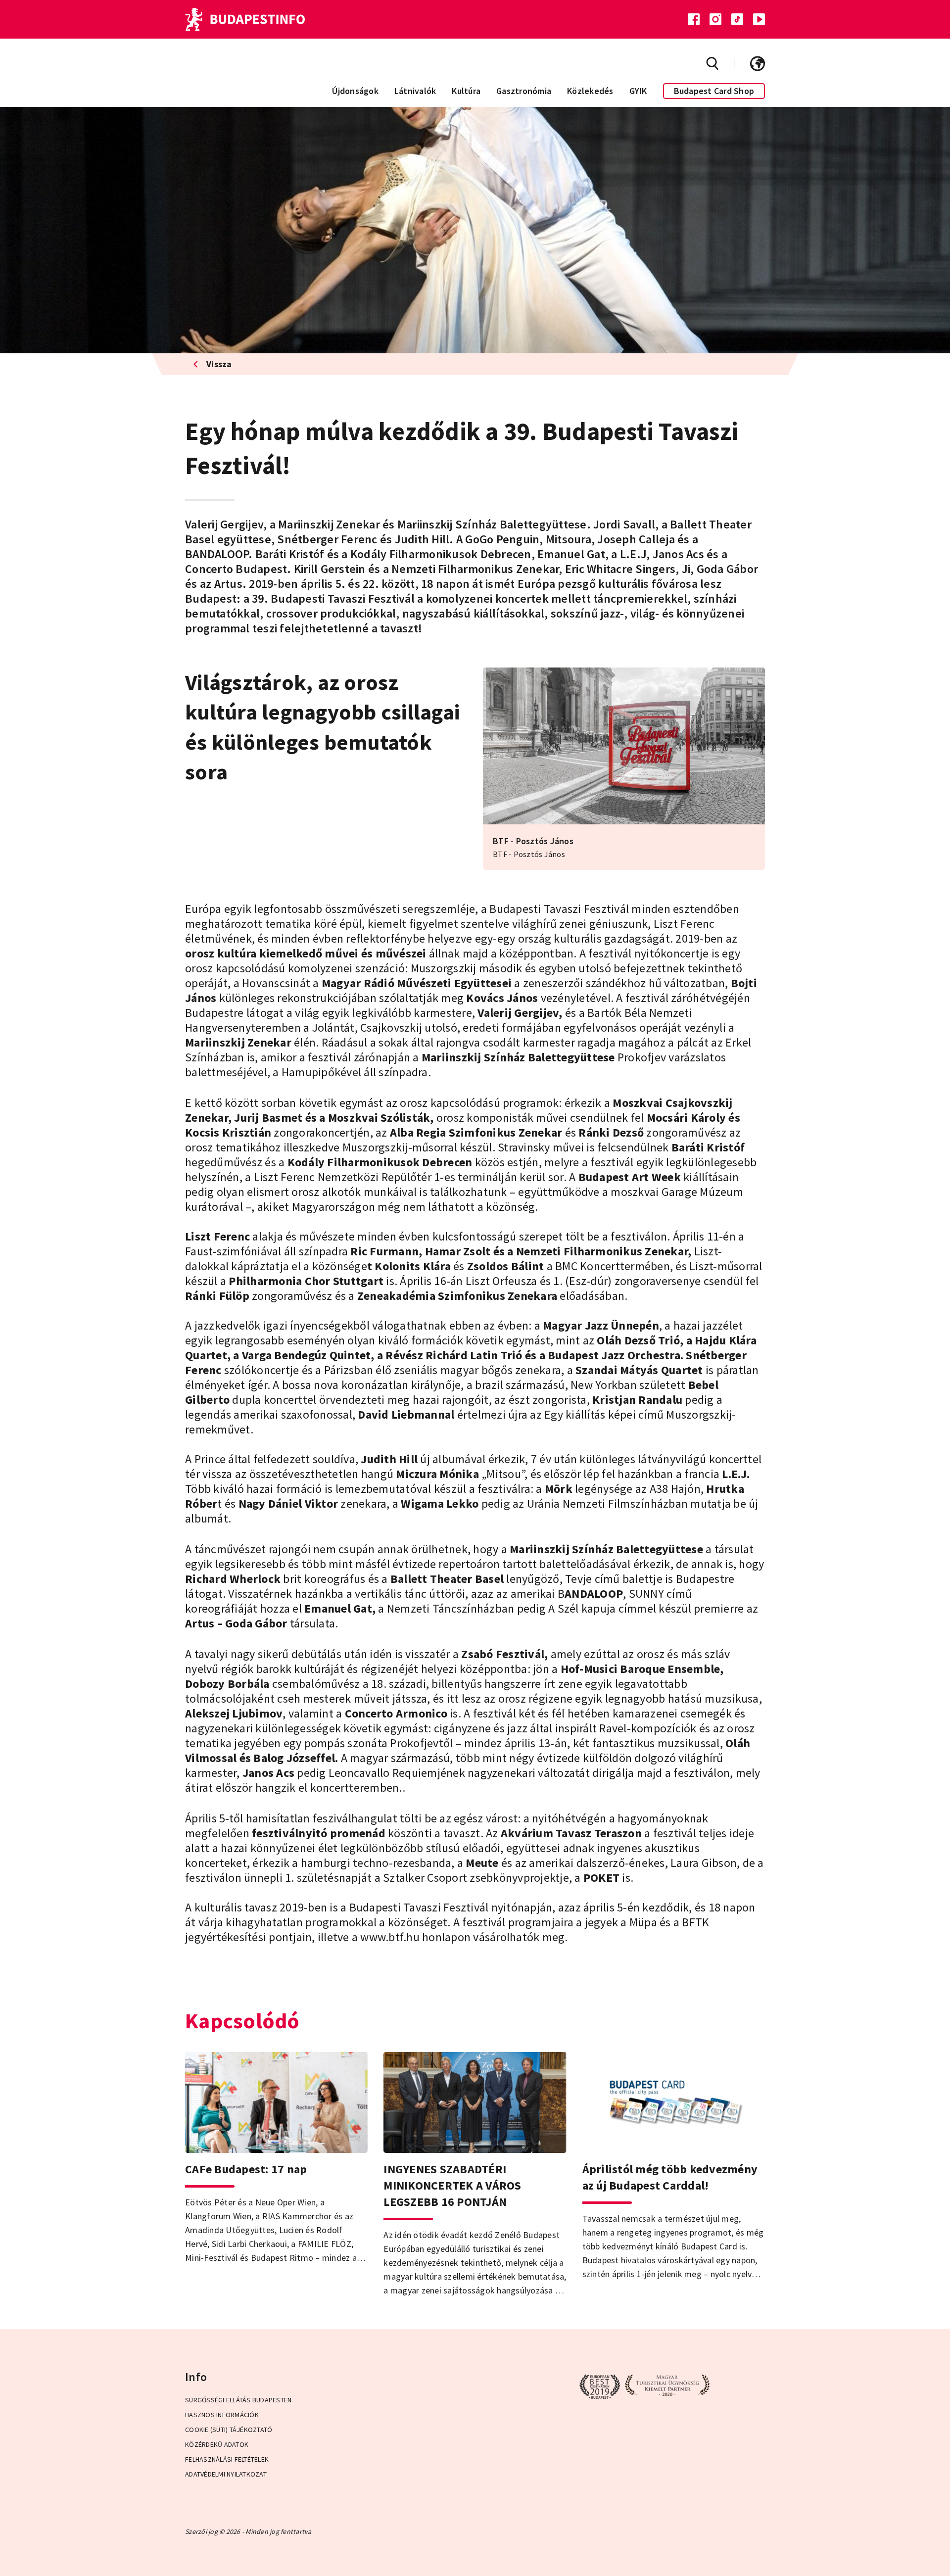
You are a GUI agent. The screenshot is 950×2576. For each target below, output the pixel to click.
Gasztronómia (524, 91)
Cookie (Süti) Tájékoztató (229, 2430)
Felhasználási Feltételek (227, 2459)
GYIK (638, 91)
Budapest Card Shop (714, 91)
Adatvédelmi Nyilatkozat (226, 2474)
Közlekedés (590, 91)
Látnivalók (415, 91)
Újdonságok (355, 91)
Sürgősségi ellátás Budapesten (238, 2400)
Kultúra (466, 91)
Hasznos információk (222, 2415)
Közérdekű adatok (217, 2444)
